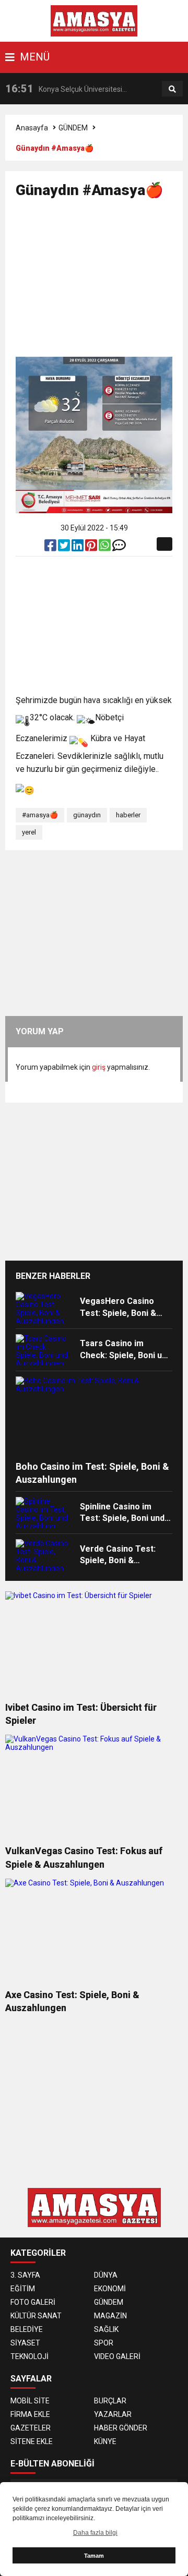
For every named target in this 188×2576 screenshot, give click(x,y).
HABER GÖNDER (121, 2428)
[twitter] (65, 548)
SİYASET (25, 2343)
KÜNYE (105, 2441)
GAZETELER (31, 2428)
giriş (99, 1067)
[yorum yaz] (119, 548)
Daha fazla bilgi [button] (95, 2533)
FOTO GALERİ (33, 2302)
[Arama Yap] (172, 89)
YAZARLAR (113, 2414)
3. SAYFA (25, 2275)
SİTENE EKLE (32, 2441)
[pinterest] (92, 548)
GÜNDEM (73, 128)
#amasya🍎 (40, 815)
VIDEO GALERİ (117, 2356)
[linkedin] (78, 548)
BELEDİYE (27, 2329)
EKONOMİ (110, 2289)
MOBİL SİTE (30, 2401)
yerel (29, 832)
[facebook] (51, 548)
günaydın (87, 815)
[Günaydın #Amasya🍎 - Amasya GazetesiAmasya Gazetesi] (94, 20)
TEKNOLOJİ (30, 2356)
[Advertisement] (102, 282)
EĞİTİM (23, 2289)
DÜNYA (106, 2275)
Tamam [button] (94, 2556)
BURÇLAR (110, 2401)
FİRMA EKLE (30, 2414)
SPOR (104, 2343)
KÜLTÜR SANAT (36, 2316)
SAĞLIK (106, 2329)
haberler (128, 815)
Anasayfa (32, 128)
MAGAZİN (110, 2316)
